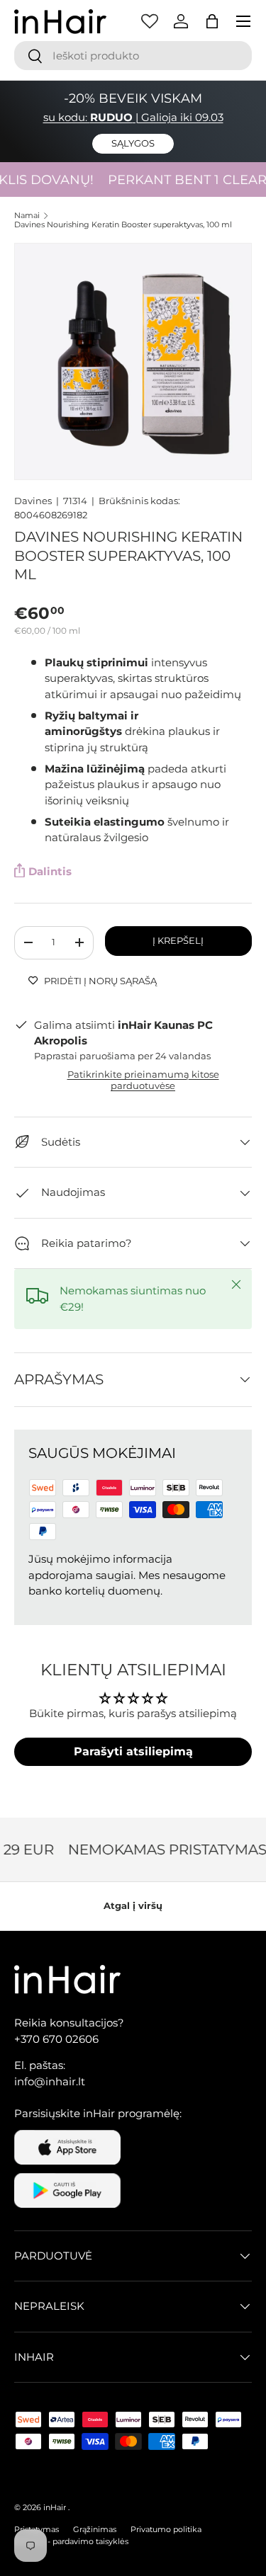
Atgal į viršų (133, 1905)
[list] (133, 361)
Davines (33, 501)
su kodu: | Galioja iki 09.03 (133, 117)
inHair (55, 2507)
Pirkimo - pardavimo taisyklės (71, 2541)
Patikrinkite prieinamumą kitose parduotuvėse (143, 1080)
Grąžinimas (95, 2529)
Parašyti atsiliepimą (133, 1751)
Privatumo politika (166, 2529)
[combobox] (133, 56)
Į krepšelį (178, 940)
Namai (27, 216)
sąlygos (133, 143)
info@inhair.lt (50, 2081)
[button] (212, 21)
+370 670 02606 (56, 2039)
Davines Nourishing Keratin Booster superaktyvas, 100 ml (123, 225)
